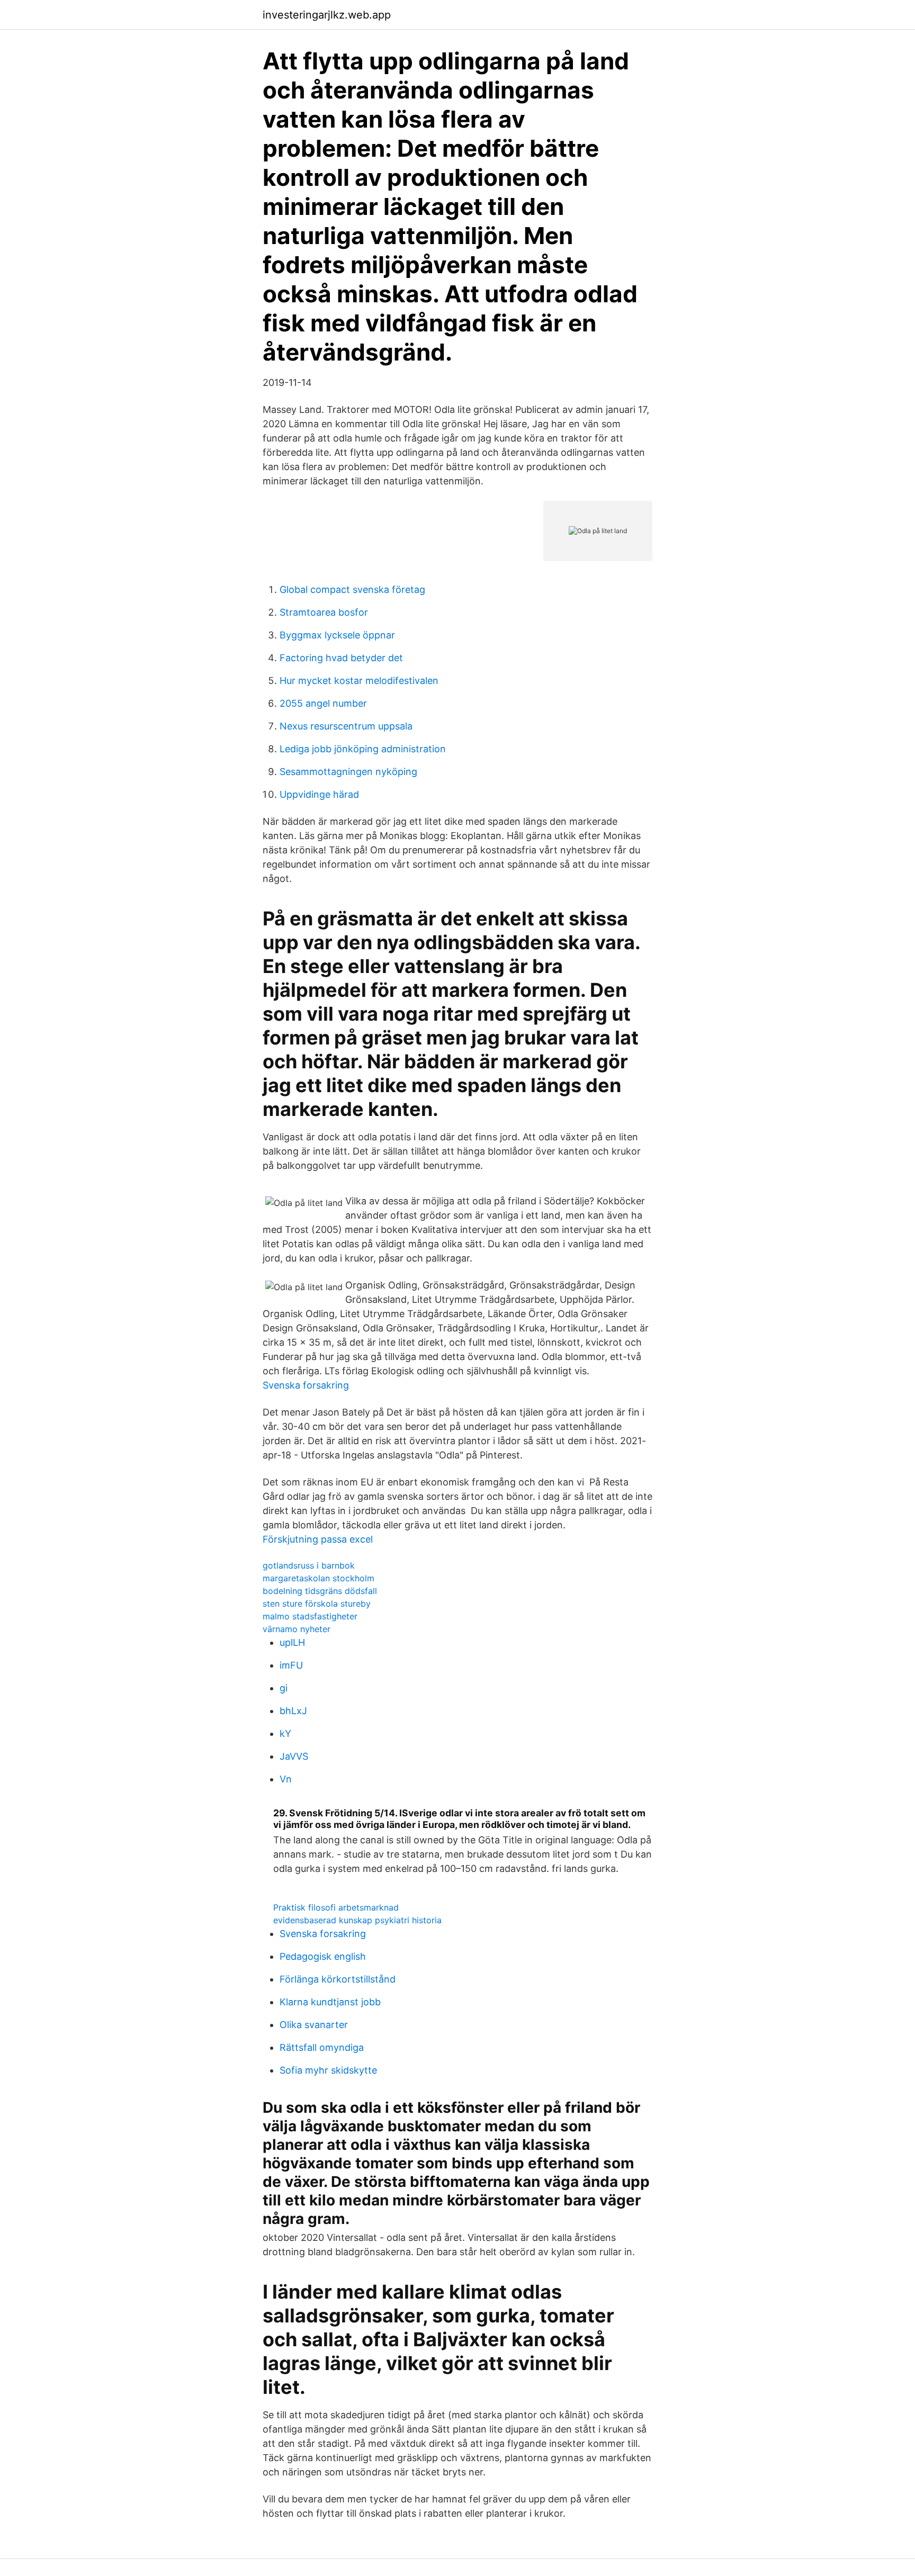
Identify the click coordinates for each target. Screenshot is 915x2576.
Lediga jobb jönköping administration (363, 749)
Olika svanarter (314, 2025)
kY (285, 1733)
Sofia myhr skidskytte (328, 2070)
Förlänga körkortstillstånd (338, 1979)
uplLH (292, 1642)
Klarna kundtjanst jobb (330, 2002)
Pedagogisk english (323, 1956)
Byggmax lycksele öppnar (337, 635)
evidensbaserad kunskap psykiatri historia (357, 1920)
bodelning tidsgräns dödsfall (320, 1591)
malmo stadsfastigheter (310, 1616)
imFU (291, 1665)
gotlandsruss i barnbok (309, 1565)
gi (284, 1688)
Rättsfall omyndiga (322, 2047)
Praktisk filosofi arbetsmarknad (336, 1907)
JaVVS (294, 1756)
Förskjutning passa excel (318, 1539)
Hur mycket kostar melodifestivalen (359, 681)
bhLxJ (293, 1711)
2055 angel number (323, 703)
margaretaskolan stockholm (319, 1578)
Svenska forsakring (306, 1385)
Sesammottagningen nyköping (348, 772)
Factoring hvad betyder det (341, 658)
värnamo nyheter (297, 1629)
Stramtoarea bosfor (324, 612)
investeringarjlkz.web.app (327, 15)
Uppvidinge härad (319, 794)
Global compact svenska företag (352, 589)
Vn (286, 1779)
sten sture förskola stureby (317, 1604)
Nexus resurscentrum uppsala (346, 726)
